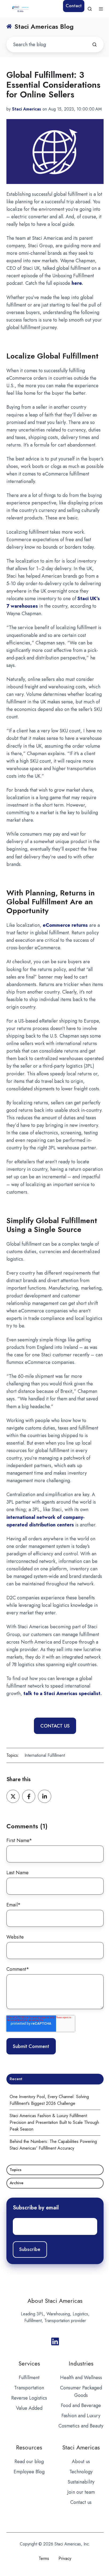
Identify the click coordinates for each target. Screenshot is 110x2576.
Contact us (81, 2502)
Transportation (29, 2388)
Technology (81, 2472)
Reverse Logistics (29, 2398)
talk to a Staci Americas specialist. (63, 1693)
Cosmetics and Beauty (81, 2426)
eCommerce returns (65, 925)
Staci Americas (81, 2447)
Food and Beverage (81, 2405)
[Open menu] (101, 9)
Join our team (81, 2492)
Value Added (29, 2408)
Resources (29, 2447)
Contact (74, 6)
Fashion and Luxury (81, 2416)
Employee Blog (29, 2472)
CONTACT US (55, 1726)
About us (81, 2461)
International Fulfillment (45, 1755)
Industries (81, 2363)
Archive (17, 2183)
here (77, 283)
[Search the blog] (95, 45)
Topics (15, 2170)
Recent (16, 2079)
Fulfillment (29, 2378)
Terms (44, 2558)
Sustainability (81, 2482)
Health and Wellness (81, 2378)
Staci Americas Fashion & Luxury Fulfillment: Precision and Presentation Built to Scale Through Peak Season (54, 2122)
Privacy (65, 2558)
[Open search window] (90, 9)
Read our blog (29, 2461)
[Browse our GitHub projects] (55, 2341)
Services (29, 2363)
